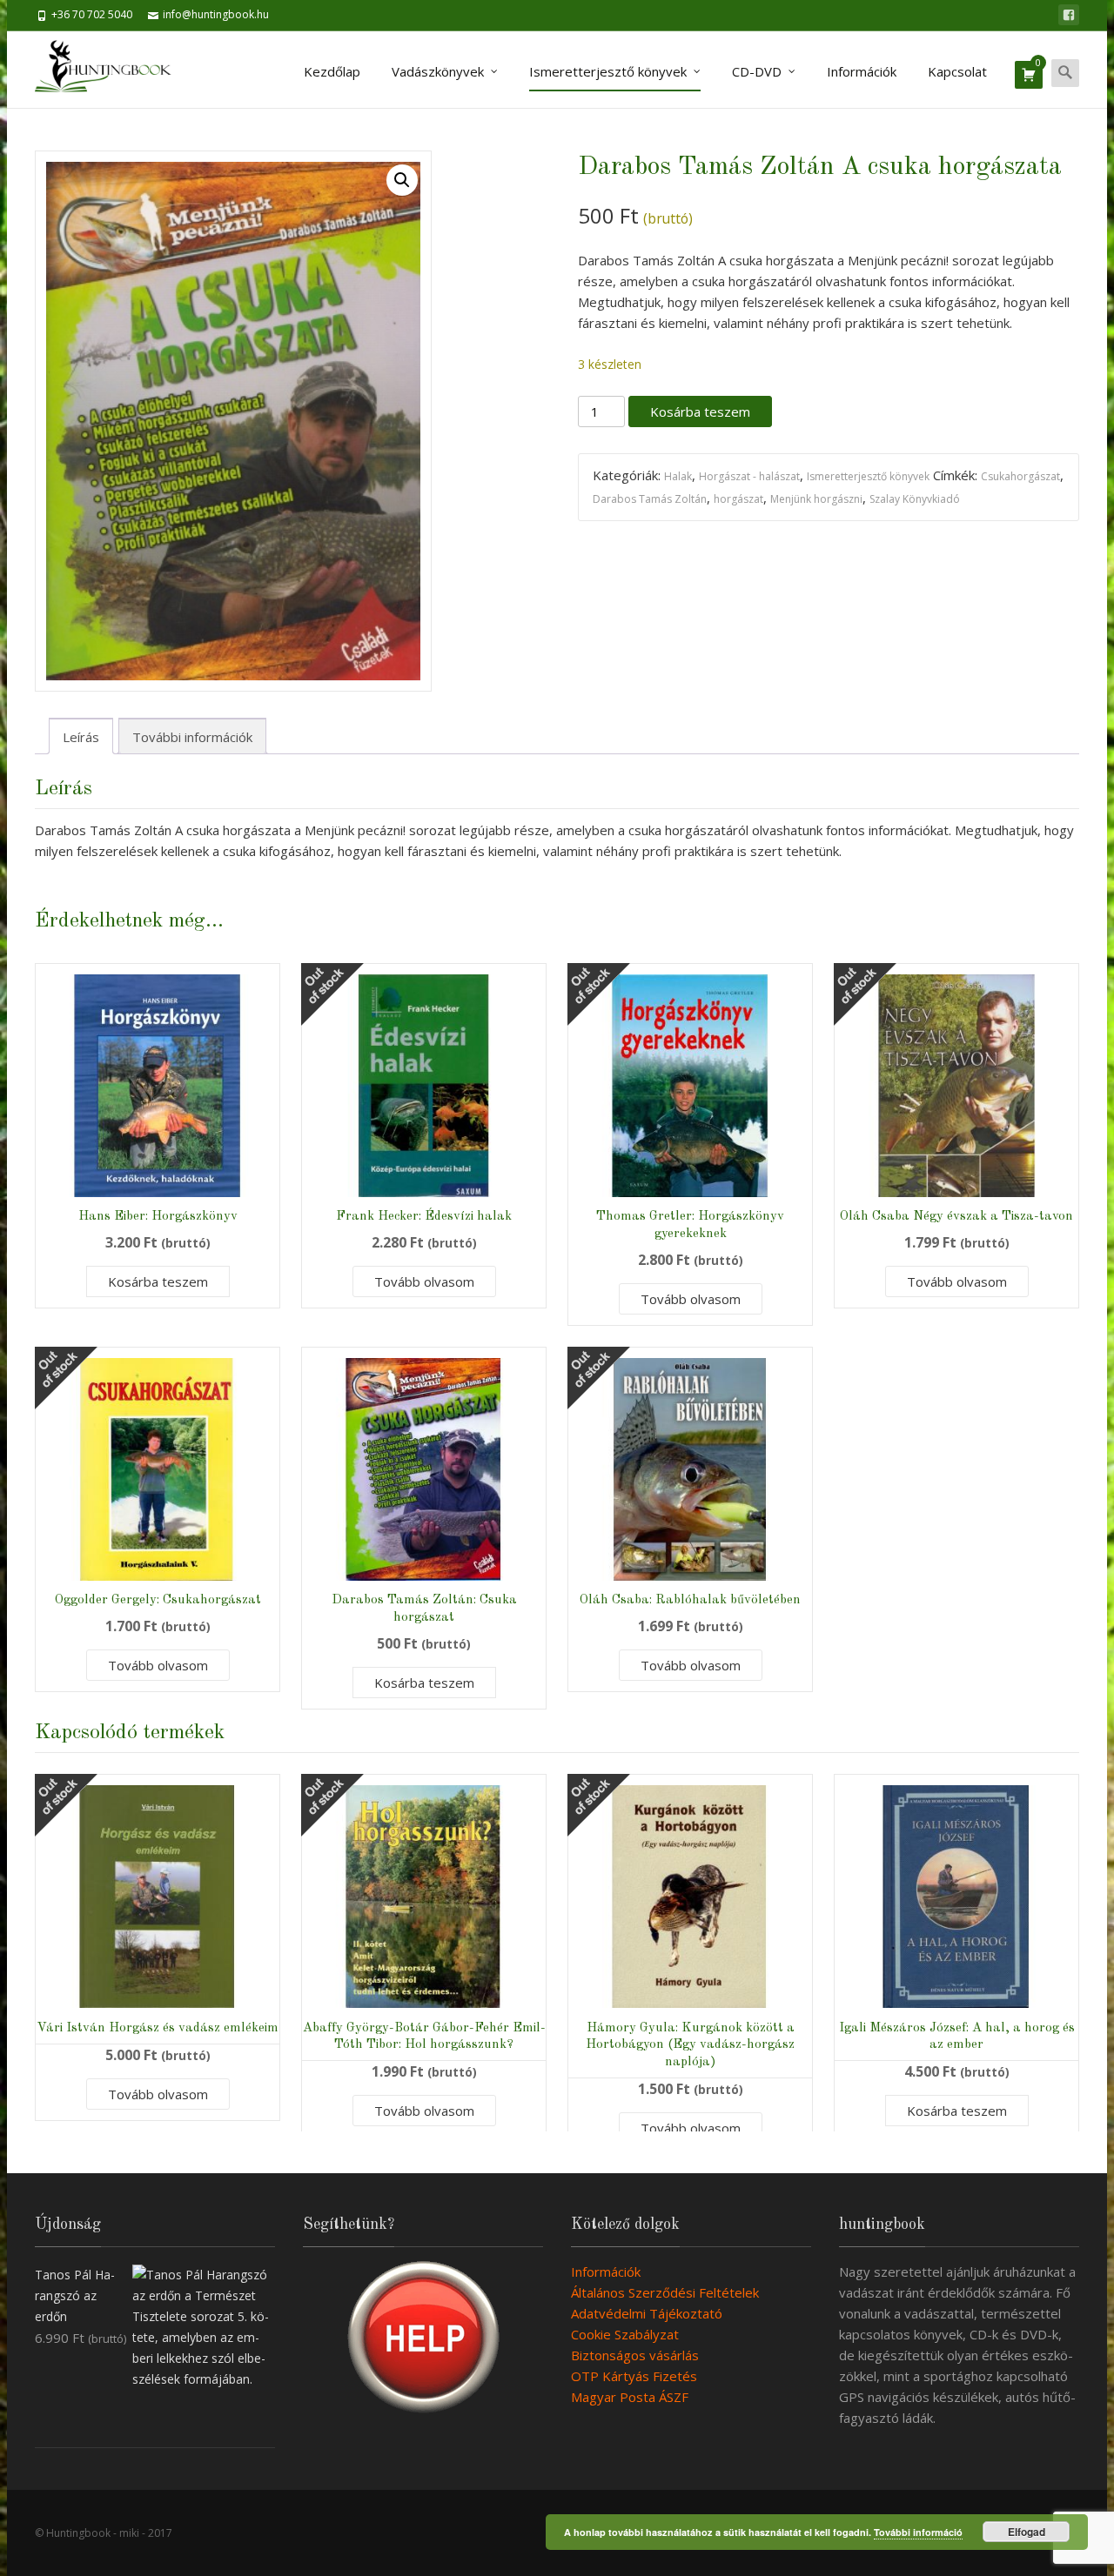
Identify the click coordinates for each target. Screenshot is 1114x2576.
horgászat (738, 499)
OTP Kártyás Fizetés (634, 2376)
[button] (402, 180)
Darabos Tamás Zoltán (650, 499)
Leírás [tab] (81, 737)
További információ (918, 2532)
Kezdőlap (332, 71)
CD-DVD (757, 71)
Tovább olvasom (424, 1281)
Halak (678, 476)
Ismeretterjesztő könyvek (608, 71)
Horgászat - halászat (749, 476)
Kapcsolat (957, 71)
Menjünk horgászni (816, 499)
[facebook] (1069, 15)
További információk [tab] (192, 737)
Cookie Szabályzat (625, 2334)
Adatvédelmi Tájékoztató (647, 2313)
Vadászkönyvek (438, 71)
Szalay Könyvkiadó (915, 499)
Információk (862, 71)
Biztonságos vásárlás (635, 2355)
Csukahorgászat (1020, 476)
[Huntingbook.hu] (112, 70)
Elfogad (1027, 2532)
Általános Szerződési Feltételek (665, 2292)
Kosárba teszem (700, 411)
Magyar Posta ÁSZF (630, 2397)
